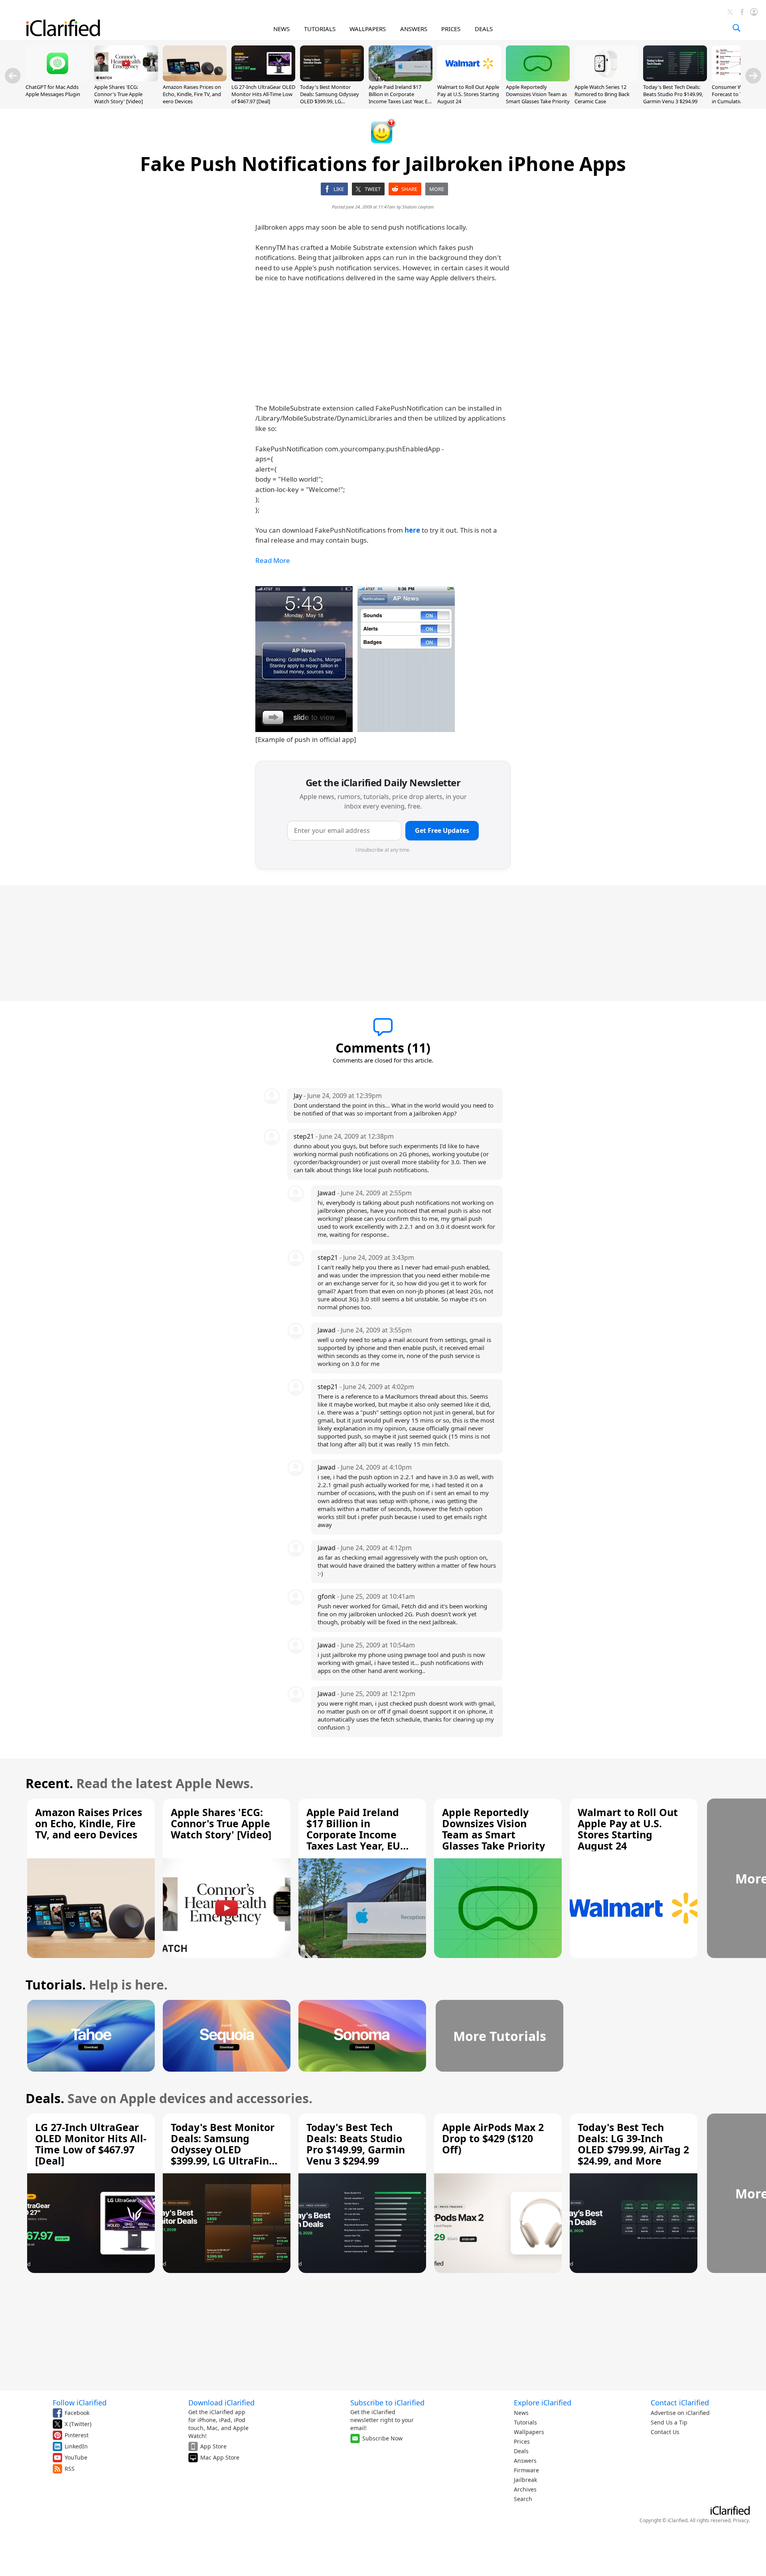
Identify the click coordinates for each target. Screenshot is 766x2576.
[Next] (753, 76)
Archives (525, 2489)
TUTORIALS (320, 29)
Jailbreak (525, 2480)
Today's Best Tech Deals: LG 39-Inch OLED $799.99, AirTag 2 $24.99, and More (633, 2144)
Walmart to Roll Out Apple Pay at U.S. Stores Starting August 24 (468, 94)
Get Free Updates (442, 830)
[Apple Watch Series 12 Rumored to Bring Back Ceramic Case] (606, 79)
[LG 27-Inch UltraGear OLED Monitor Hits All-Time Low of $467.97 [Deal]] (263, 79)
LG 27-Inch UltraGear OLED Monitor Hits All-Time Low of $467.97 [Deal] (263, 94)
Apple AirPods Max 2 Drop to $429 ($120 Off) (493, 2138)
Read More (273, 560)
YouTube (76, 2457)
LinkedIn (76, 2446)
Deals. (45, 2098)
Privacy (741, 2520)
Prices (522, 2441)
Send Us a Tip (669, 2422)
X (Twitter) (78, 2424)
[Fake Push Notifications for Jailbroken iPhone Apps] (355, 659)
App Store (213, 2446)
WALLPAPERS (368, 29)
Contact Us (665, 2432)
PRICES (451, 29)
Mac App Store (220, 2457)
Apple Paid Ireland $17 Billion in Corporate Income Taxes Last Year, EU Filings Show (400, 98)
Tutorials (525, 2422)
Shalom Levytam (418, 207)
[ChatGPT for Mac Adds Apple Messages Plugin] (57, 79)
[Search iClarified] (736, 28)
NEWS (281, 29)
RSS (70, 2469)
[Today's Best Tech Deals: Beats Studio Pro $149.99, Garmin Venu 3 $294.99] (675, 79)
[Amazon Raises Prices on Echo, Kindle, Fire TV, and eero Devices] (195, 79)
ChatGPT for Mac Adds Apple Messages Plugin (53, 91)
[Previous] (13, 76)
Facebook (77, 2413)
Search (523, 2499)
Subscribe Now (382, 2438)
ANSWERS (414, 29)
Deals (521, 2451)
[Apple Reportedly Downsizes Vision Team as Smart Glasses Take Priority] (538, 79)
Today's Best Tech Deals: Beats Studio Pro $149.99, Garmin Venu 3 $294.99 (673, 94)
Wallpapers (529, 2432)
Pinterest (77, 2435)
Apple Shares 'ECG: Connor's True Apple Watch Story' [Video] (118, 94)
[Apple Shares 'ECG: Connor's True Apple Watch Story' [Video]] (126, 79)
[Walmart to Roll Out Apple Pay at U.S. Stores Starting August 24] (469, 79)
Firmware (526, 2470)
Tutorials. (56, 1985)
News (521, 2413)
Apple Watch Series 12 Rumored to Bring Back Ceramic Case (602, 94)
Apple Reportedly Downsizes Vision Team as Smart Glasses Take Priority (538, 94)
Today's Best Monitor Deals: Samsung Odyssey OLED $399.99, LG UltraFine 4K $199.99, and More (330, 101)
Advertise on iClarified (680, 2413)
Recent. (49, 1783)
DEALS (484, 29)
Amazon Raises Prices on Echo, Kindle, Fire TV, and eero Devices (192, 94)
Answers (525, 2461)
